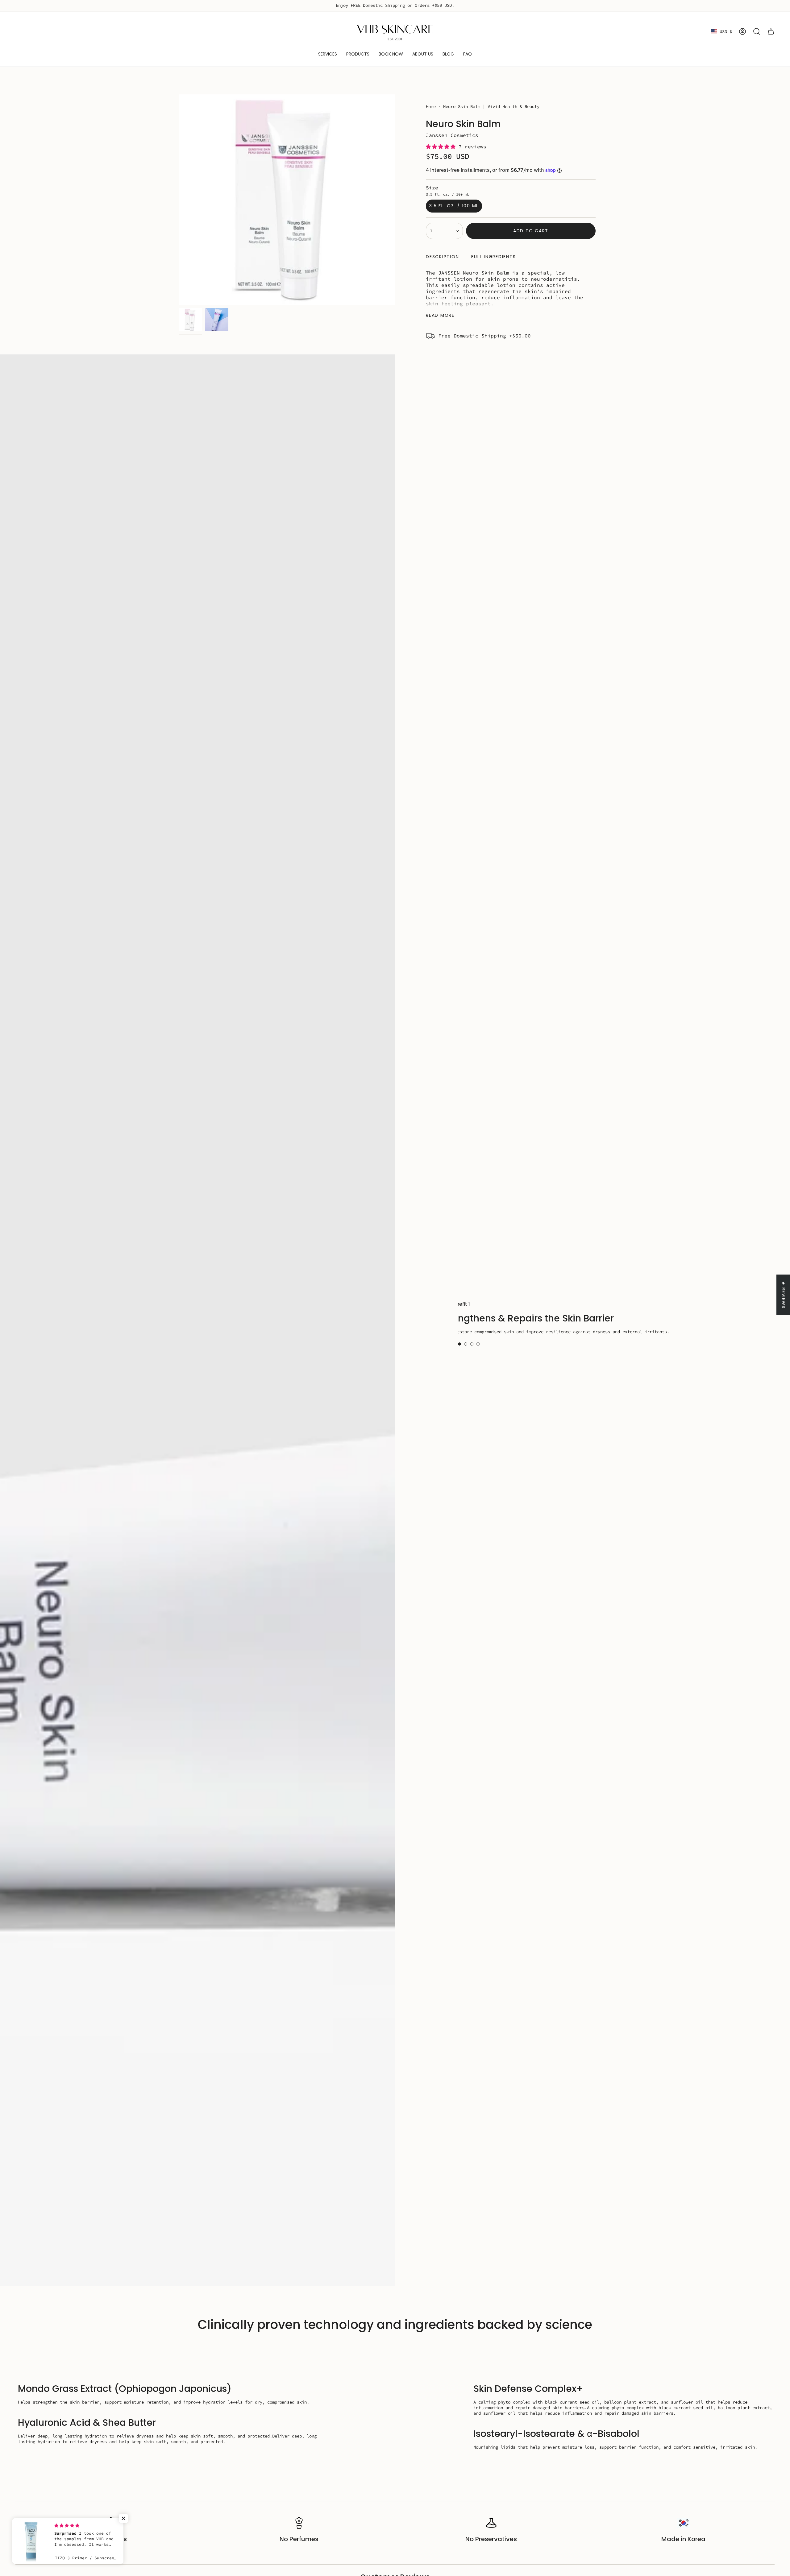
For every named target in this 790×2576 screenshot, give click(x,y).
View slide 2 (466, 1344)
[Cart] (771, 31)
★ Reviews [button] (784, 1295)
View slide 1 (459, 1344)
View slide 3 (472, 1344)
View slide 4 (478, 1344)
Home (431, 106)
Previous (179, 200)
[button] (442, 147)
